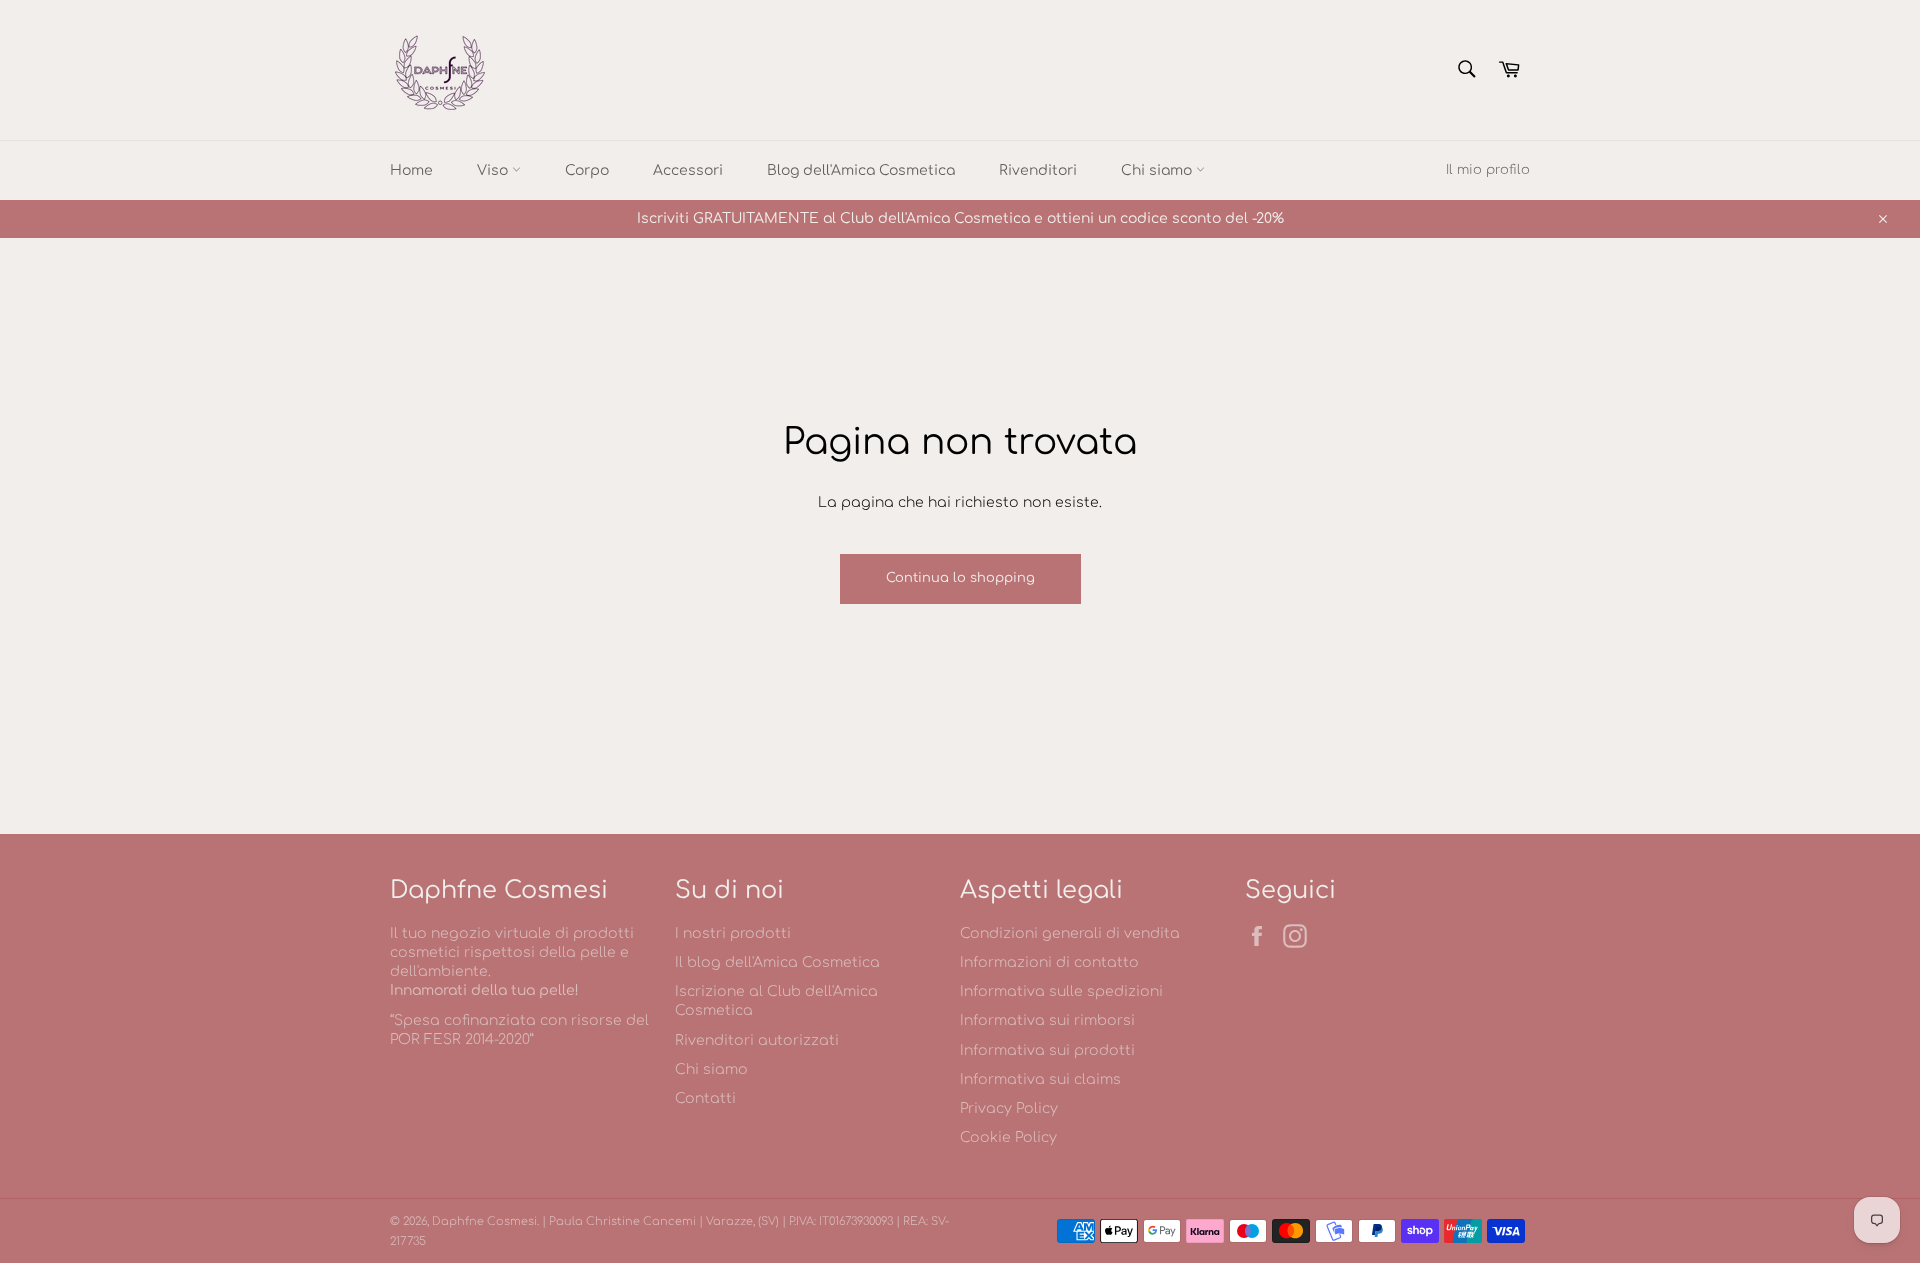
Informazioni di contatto (1049, 962)
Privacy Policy (1009, 1108)
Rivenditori (1038, 170)
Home (411, 170)
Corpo (587, 170)
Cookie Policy (1008, 1137)
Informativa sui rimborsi (1047, 1020)
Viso (494, 170)
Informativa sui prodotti (1047, 1050)
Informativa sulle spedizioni (1061, 991)
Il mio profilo (1488, 170)
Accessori (688, 170)
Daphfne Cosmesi (484, 1221)
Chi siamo (1158, 170)
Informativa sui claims (1040, 1079)
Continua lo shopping (960, 578)
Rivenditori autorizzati (757, 1040)
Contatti (705, 1098)
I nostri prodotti (733, 933)
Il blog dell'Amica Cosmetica (777, 962)
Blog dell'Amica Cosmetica (861, 170)
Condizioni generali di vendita (1070, 933)
